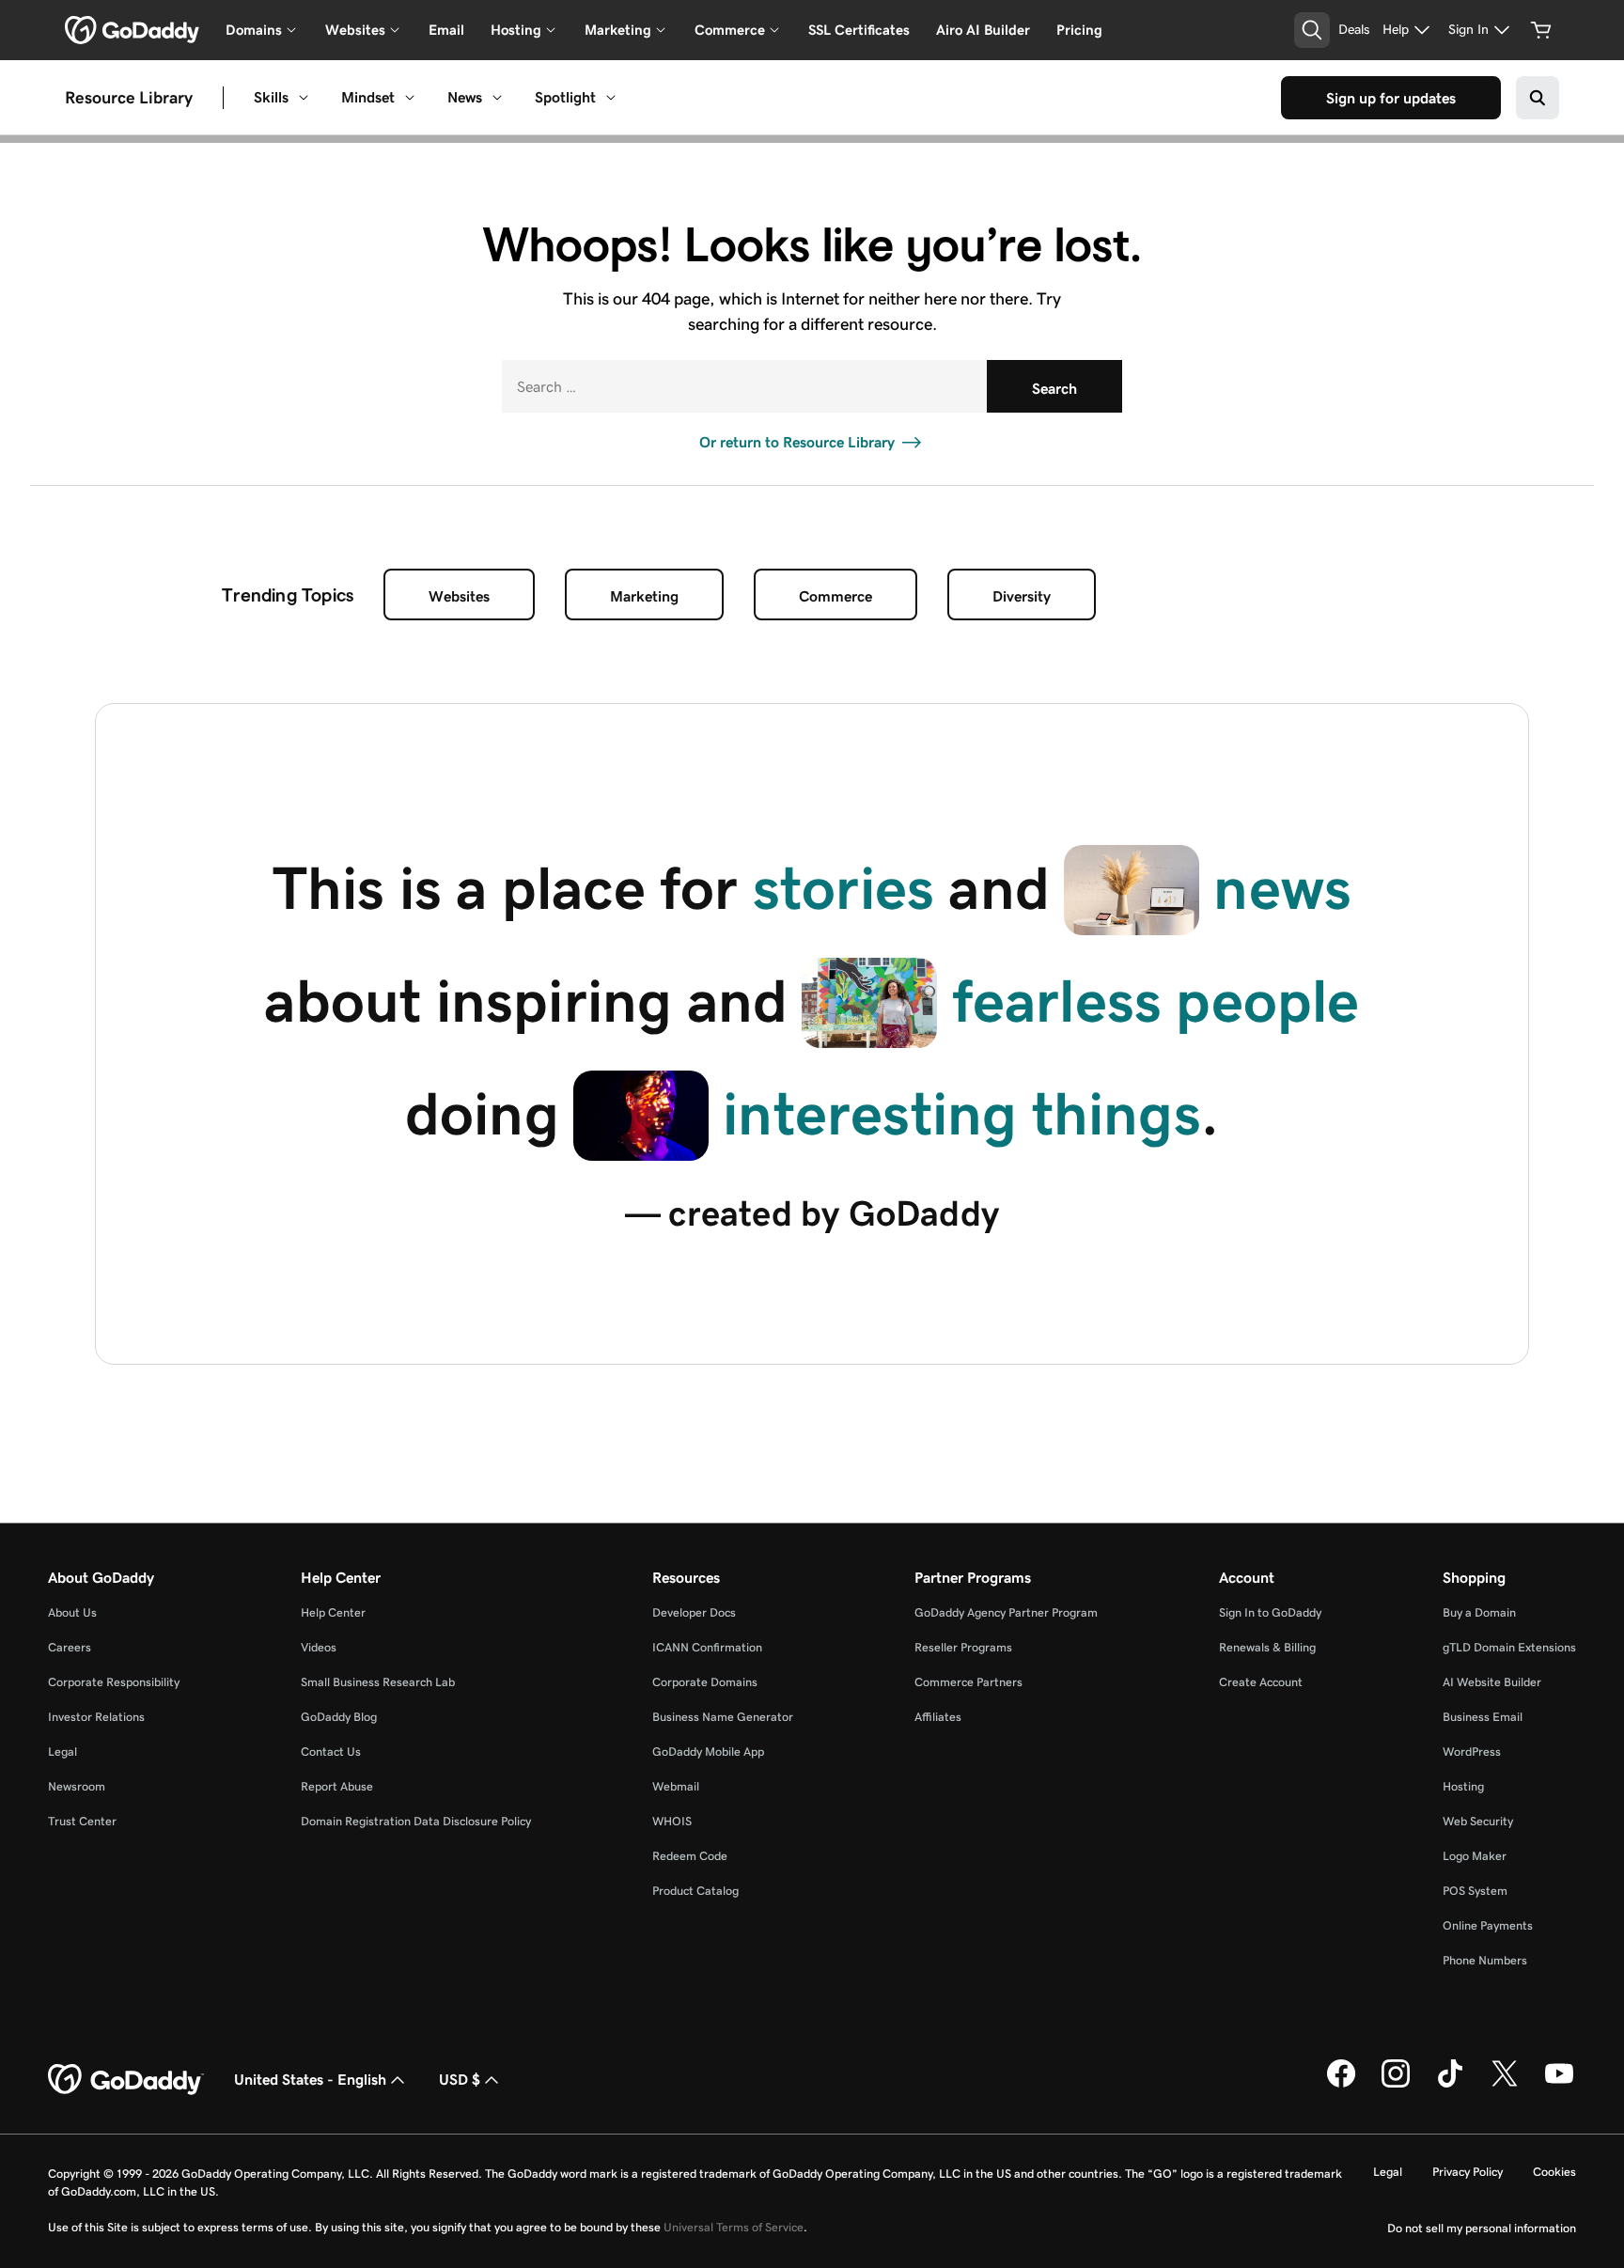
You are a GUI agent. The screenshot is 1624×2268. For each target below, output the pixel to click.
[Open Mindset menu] (410, 98)
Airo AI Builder (983, 30)
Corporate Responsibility (114, 1682)
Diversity (1022, 596)
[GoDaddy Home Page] (126, 2080)
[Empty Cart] (1541, 30)
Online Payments (1488, 1925)
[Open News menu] (497, 98)
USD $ (460, 2080)
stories (843, 888)
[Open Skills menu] (304, 98)
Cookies (1554, 2172)
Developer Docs (694, 1612)
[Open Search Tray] (1312, 30)
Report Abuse (337, 1786)
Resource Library (129, 98)
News (465, 97)
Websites (459, 596)
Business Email (1483, 1717)
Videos (319, 1647)
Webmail (676, 1786)
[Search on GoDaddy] (1538, 98)
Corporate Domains (705, 1682)
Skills (271, 97)
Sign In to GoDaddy (1270, 1612)
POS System (1475, 1891)
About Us (72, 1612)
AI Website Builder (1492, 1682)
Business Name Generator (723, 1717)
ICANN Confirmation (707, 1647)
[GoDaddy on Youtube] (1559, 2084)
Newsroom (77, 1786)
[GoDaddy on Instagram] (1396, 2084)
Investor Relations (96, 1717)
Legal (62, 1752)
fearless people (1156, 1001)
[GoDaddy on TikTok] (1450, 2084)
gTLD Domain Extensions (1509, 1647)
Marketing (644, 596)
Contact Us (331, 1752)
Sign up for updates (1391, 98)
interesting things (962, 1114)
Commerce (835, 596)
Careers (70, 1647)
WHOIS (672, 1821)
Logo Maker (1475, 1856)
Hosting (1463, 1786)
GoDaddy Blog (339, 1717)
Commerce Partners (968, 1682)
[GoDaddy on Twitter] (1505, 2084)
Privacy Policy (1468, 2172)
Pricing (1079, 30)
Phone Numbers (1485, 1960)
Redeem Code (690, 1856)
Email (446, 30)
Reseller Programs (963, 1647)
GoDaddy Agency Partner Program (1006, 1612)
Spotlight (565, 97)
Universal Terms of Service (734, 2227)
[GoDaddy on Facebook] (1341, 2084)
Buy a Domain (1479, 1612)
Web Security (1478, 1821)
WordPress (1472, 1752)
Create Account (1261, 1682)
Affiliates (938, 1717)
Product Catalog (695, 1891)
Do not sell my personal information (1482, 2228)
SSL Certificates (859, 30)
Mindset (368, 97)
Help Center (333, 1612)
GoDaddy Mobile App (708, 1752)
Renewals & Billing (1267, 1647)
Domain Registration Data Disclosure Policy (416, 1821)
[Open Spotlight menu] (611, 98)
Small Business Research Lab (378, 1682)
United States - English (310, 2080)
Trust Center (82, 1821)
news (1282, 888)
